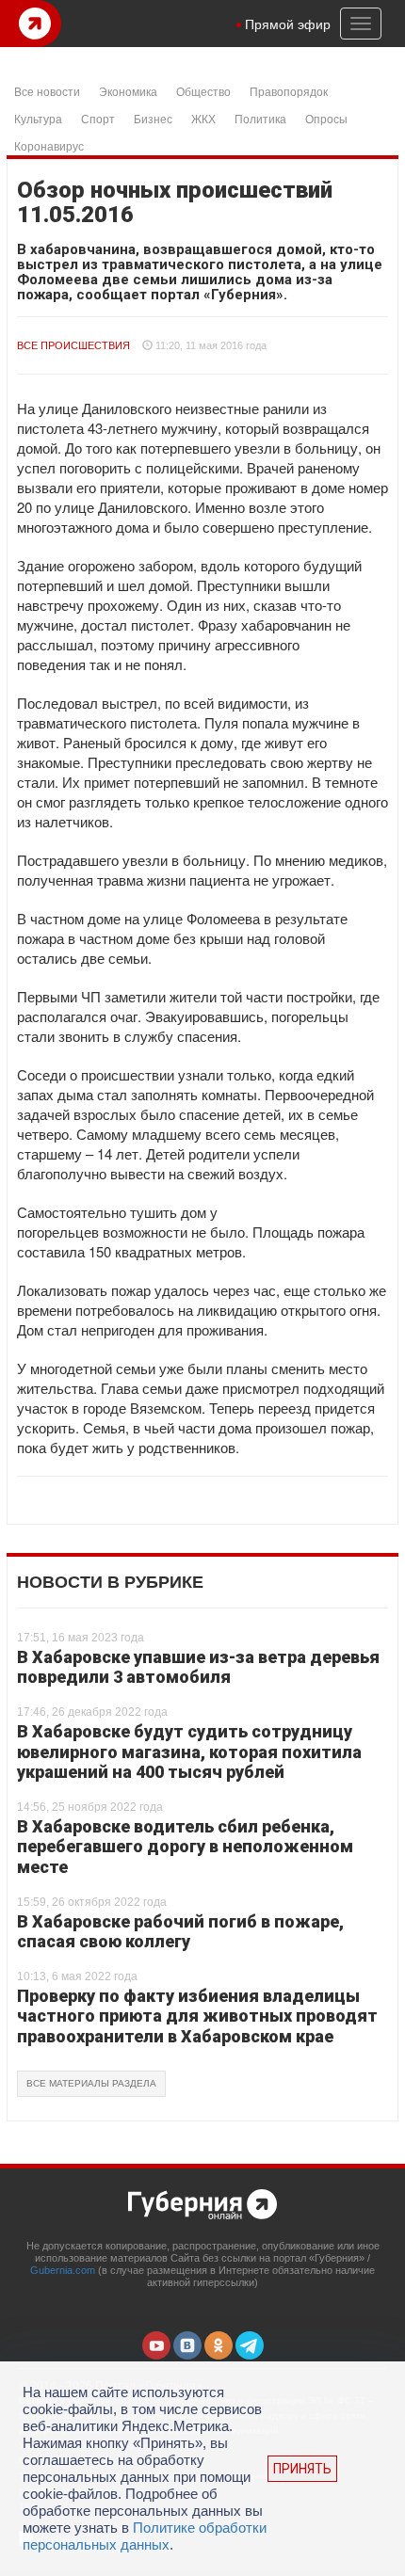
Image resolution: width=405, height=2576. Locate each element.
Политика (260, 118)
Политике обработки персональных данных (145, 2536)
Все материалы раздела (91, 2083)
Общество (203, 91)
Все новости (47, 91)
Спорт (98, 118)
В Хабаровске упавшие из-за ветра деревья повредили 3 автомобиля (198, 1667)
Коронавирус (49, 145)
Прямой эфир (288, 24)
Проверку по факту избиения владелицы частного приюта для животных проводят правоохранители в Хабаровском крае (197, 2016)
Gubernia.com (63, 2270)
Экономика (128, 91)
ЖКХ (203, 118)
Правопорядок (289, 91)
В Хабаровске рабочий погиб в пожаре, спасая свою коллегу (180, 1932)
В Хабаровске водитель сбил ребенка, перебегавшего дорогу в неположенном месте (185, 1847)
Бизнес (153, 118)
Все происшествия (73, 345)
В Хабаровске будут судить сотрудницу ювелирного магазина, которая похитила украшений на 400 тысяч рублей (189, 1752)
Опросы (326, 118)
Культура (38, 118)
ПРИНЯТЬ (302, 2469)
